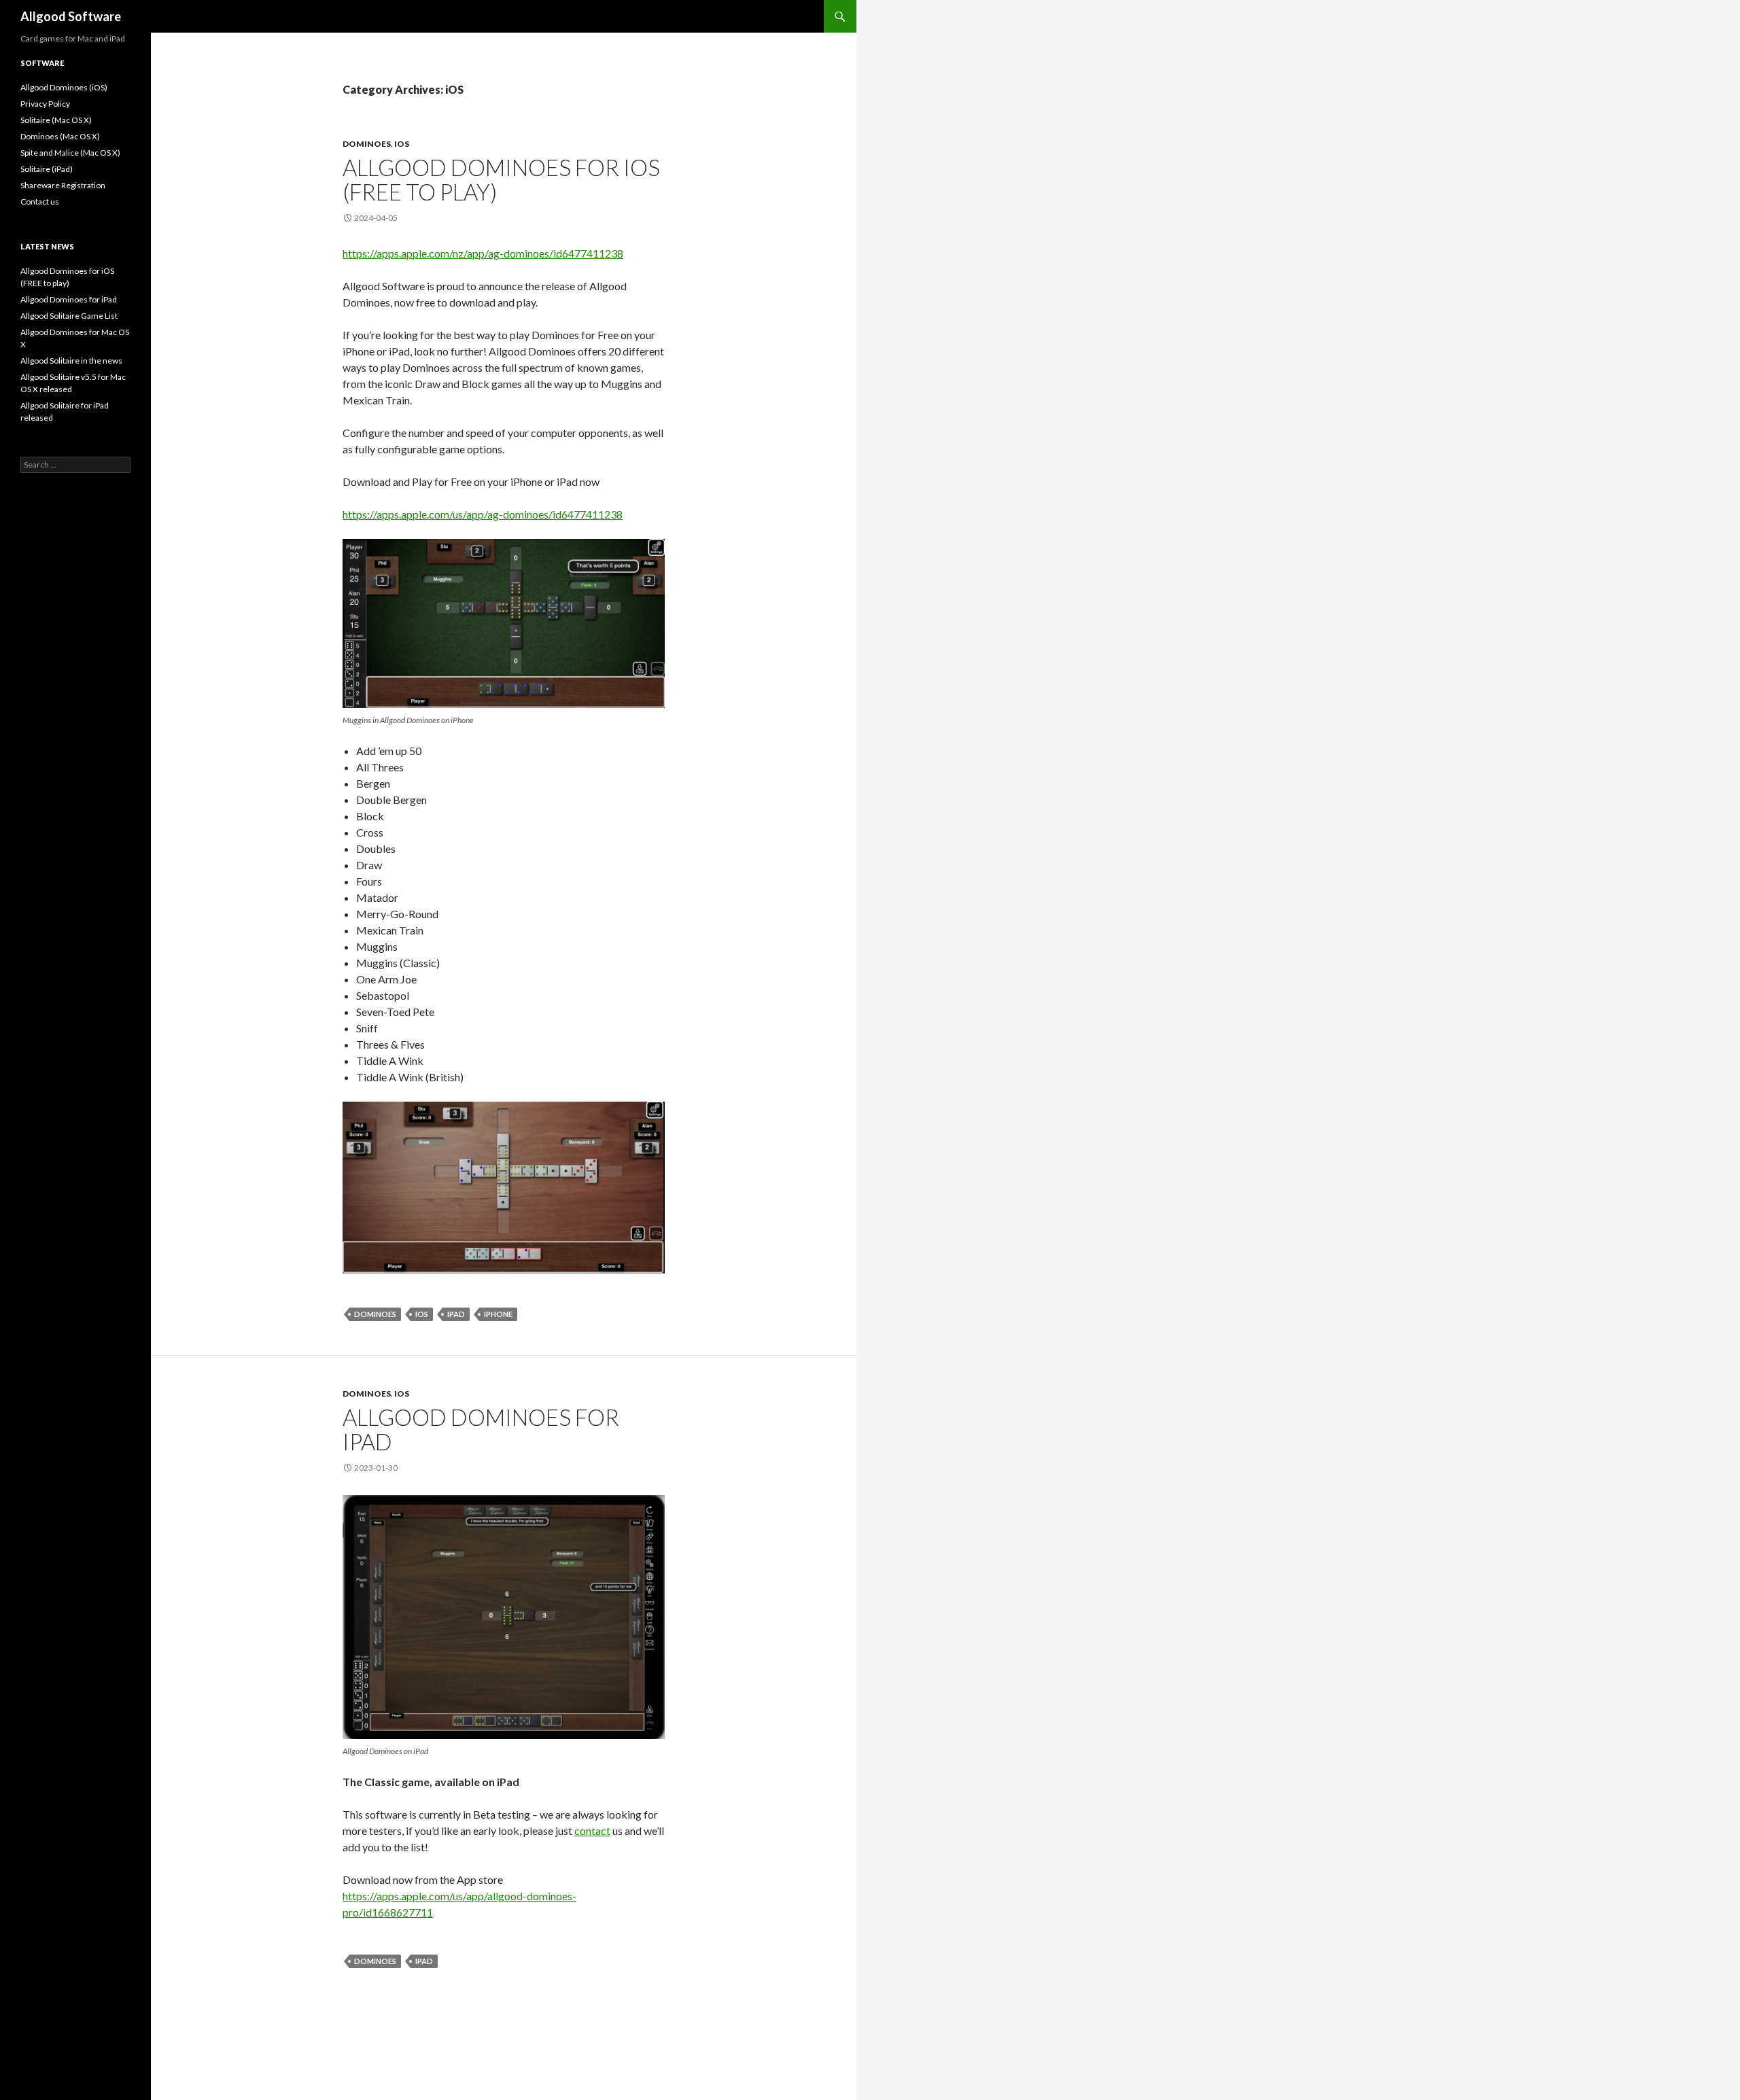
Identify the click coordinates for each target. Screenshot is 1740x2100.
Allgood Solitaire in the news (71, 361)
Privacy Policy (45, 104)
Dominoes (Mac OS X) (60, 136)
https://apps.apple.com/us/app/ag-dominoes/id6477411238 (483, 514)
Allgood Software (71, 16)
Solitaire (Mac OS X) (56, 120)
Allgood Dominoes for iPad (481, 1429)
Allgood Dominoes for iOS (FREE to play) (501, 179)
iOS (402, 144)
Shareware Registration (63, 185)
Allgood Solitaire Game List (69, 316)
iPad (456, 1314)
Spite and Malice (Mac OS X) (70, 153)
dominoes (375, 1314)
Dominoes (367, 144)
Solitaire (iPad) (47, 169)
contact (592, 1831)
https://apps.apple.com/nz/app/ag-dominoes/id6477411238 (483, 253)
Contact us (40, 202)
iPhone (498, 1314)
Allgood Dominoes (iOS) (64, 87)
